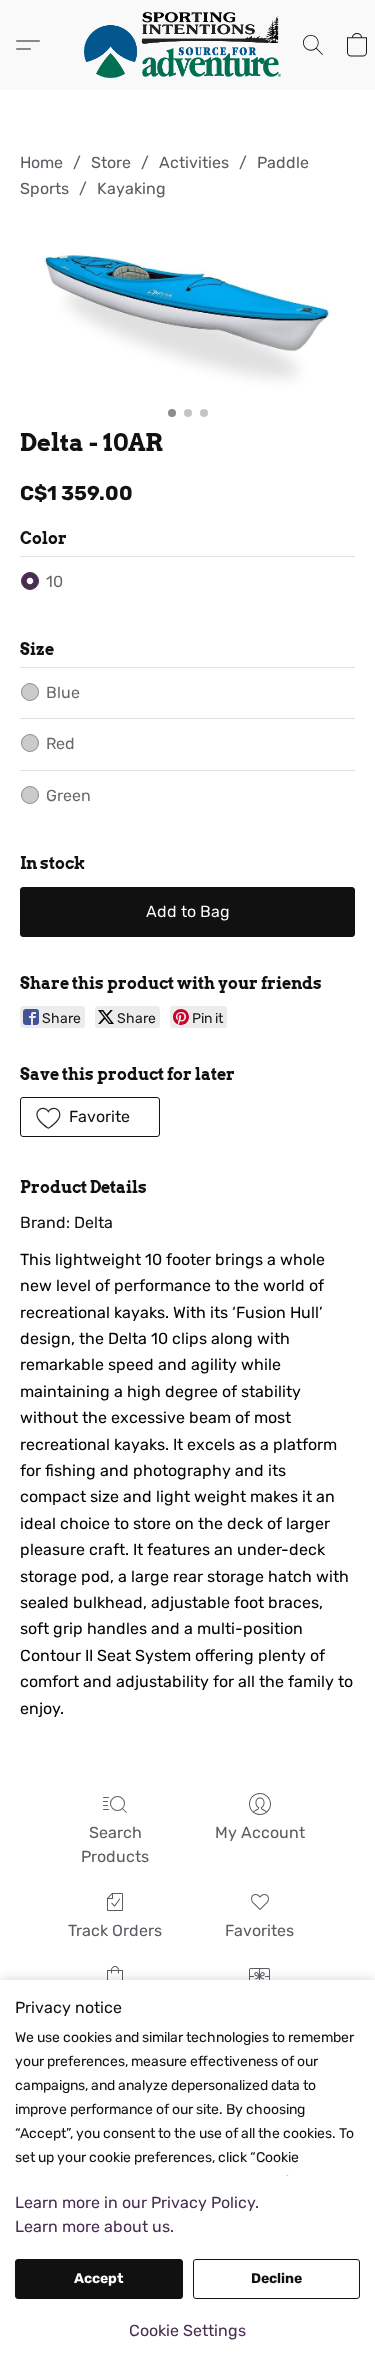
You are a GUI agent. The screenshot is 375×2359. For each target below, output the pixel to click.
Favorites (259, 1930)
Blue (63, 692)
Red (60, 743)
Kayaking (131, 188)
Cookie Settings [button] (187, 2330)
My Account (260, 1832)
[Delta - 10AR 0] (187, 310)
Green (68, 795)
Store (111, 162)
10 (54, 581)
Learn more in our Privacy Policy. (137, 2202)
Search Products (115, 1844)
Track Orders (115, 1930)
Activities (194, 162)
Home (41, 162)
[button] (188, 45)
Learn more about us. (94, 2226)
